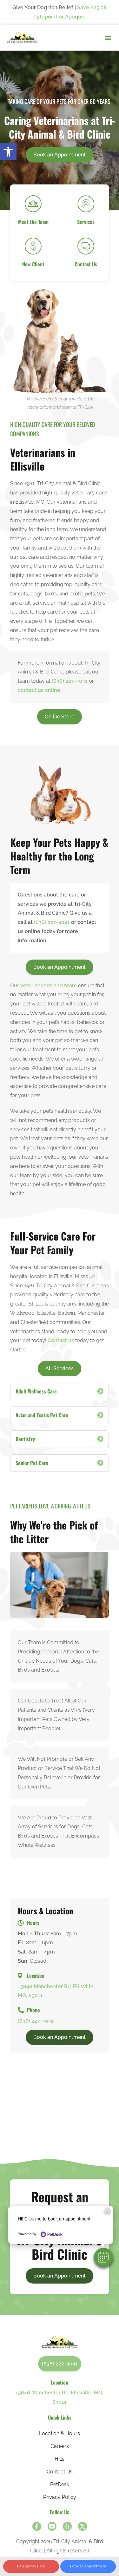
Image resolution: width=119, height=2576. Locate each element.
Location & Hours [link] (60, 2433)
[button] (103, 2257)
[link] (8, 152)
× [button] (107, 2211)
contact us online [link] (39, 690)
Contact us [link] (61, 1340)
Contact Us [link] (60, 2472)
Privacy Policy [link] (60, 2497)
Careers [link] (60, 2446)
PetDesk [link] (60, 2484)
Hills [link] (60, 2459)
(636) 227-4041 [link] (70, 681)
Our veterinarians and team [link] (43, 986)
